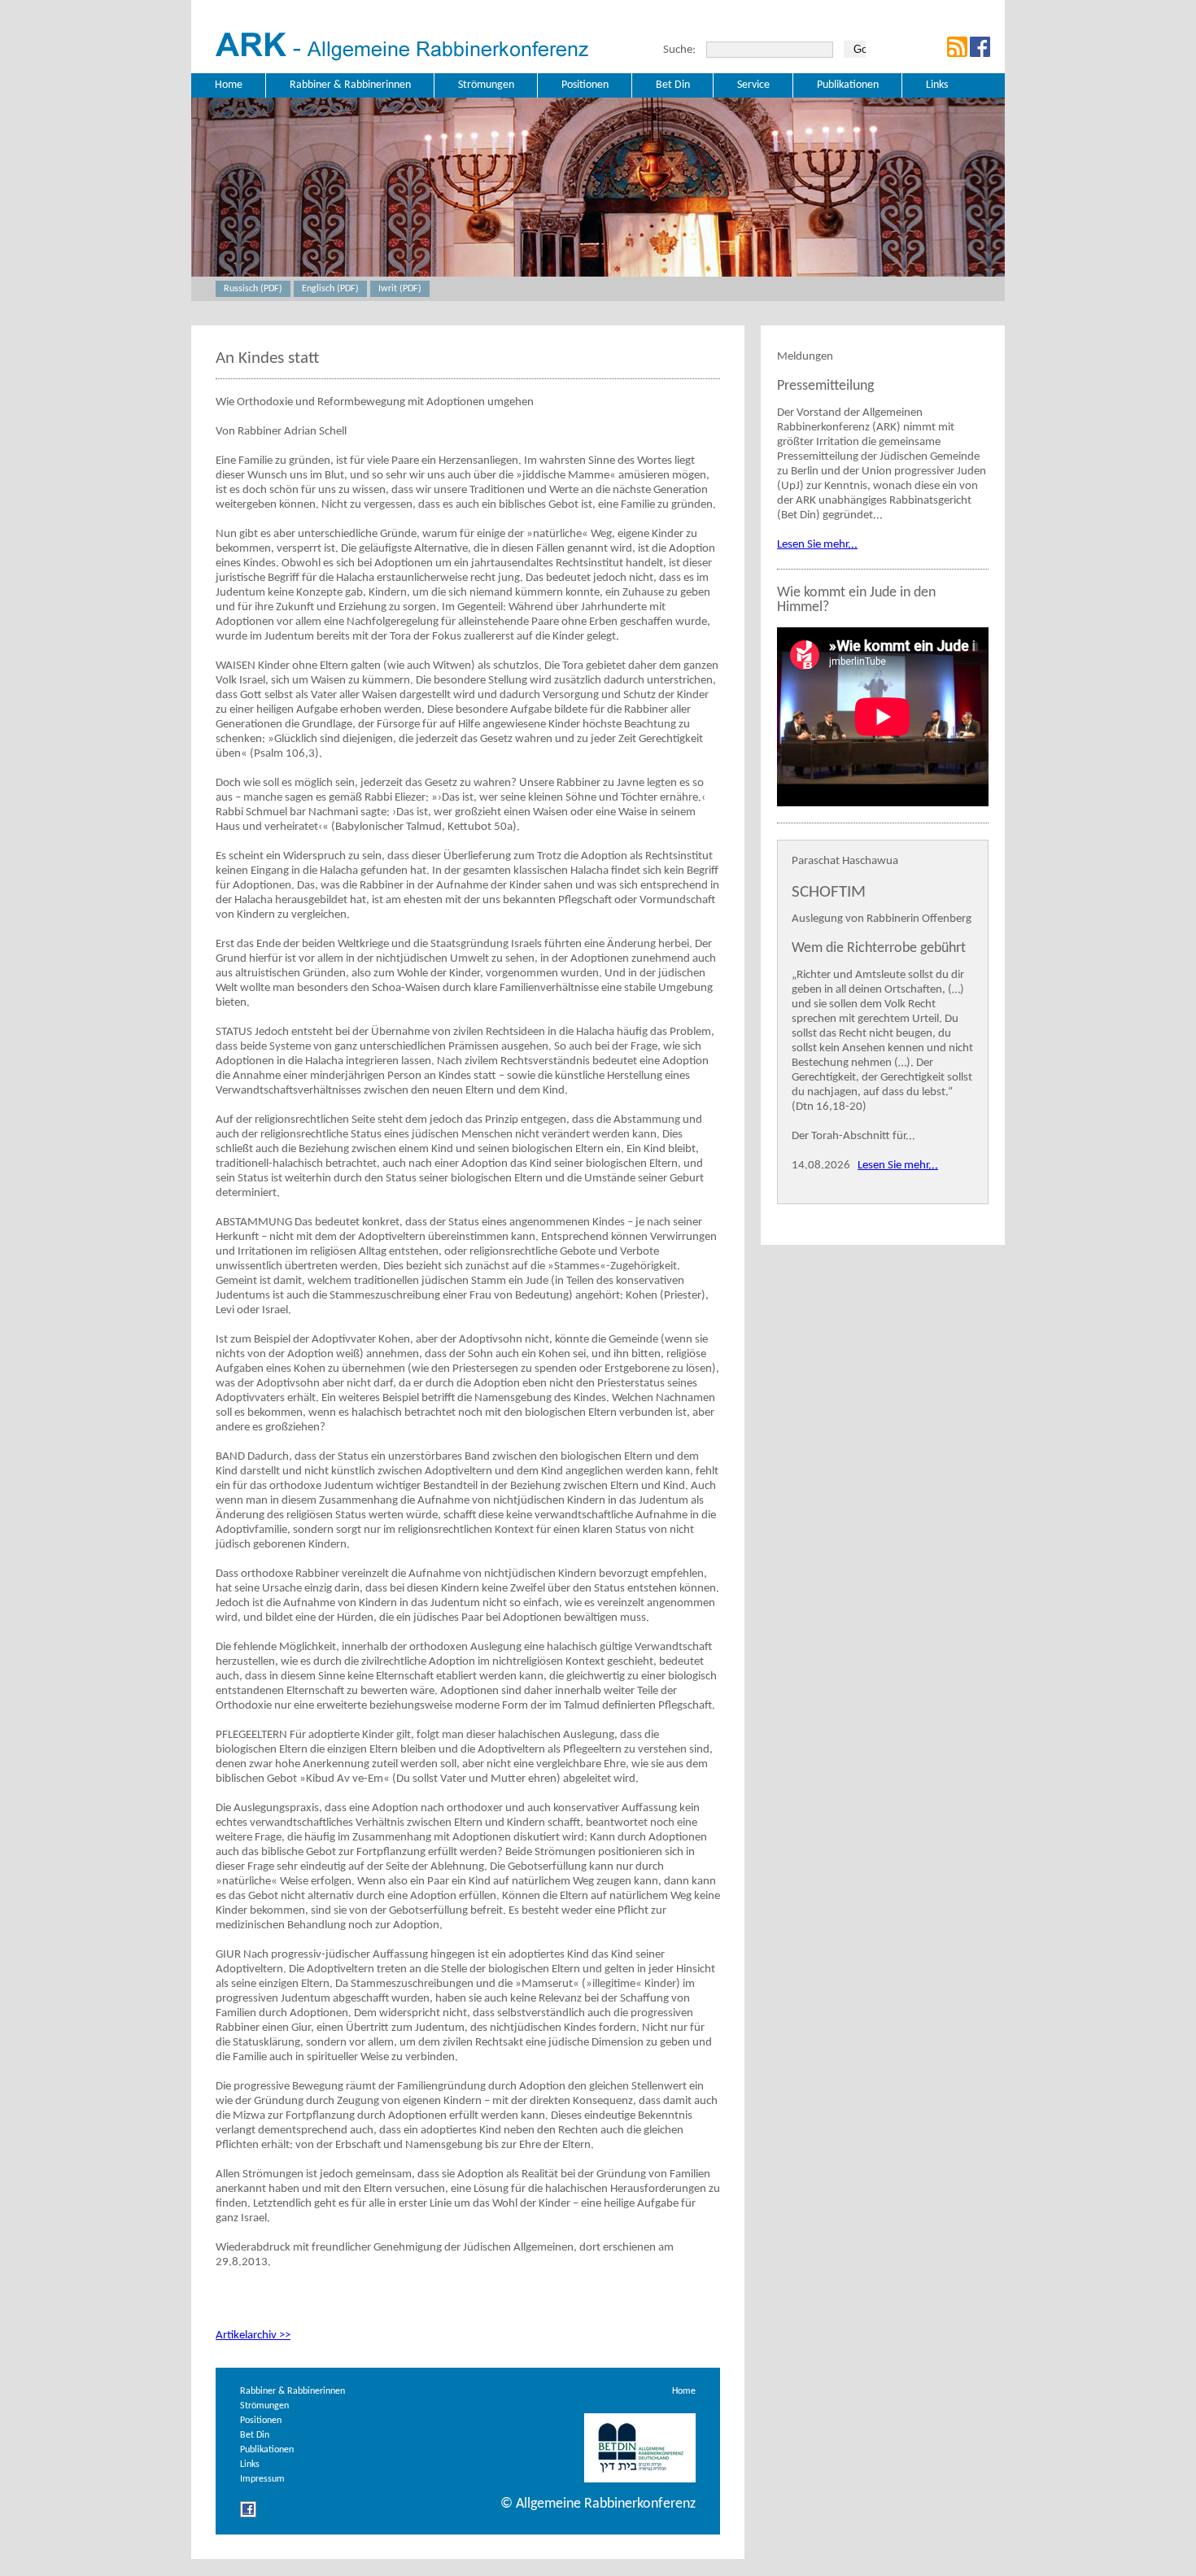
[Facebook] (248, 2515)
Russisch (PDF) (253, 289)
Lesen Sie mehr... (817, 545)
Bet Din (255, 2435)
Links (250, 2465)
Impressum (262, 2479)
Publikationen (267, 2450)
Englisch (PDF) (330, 289)
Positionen (261, 2421)
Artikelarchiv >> (253, 2336)
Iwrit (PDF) (400, 289)
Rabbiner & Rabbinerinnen (292, 2391)
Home (684, 2391)
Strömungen (264, 2406)
